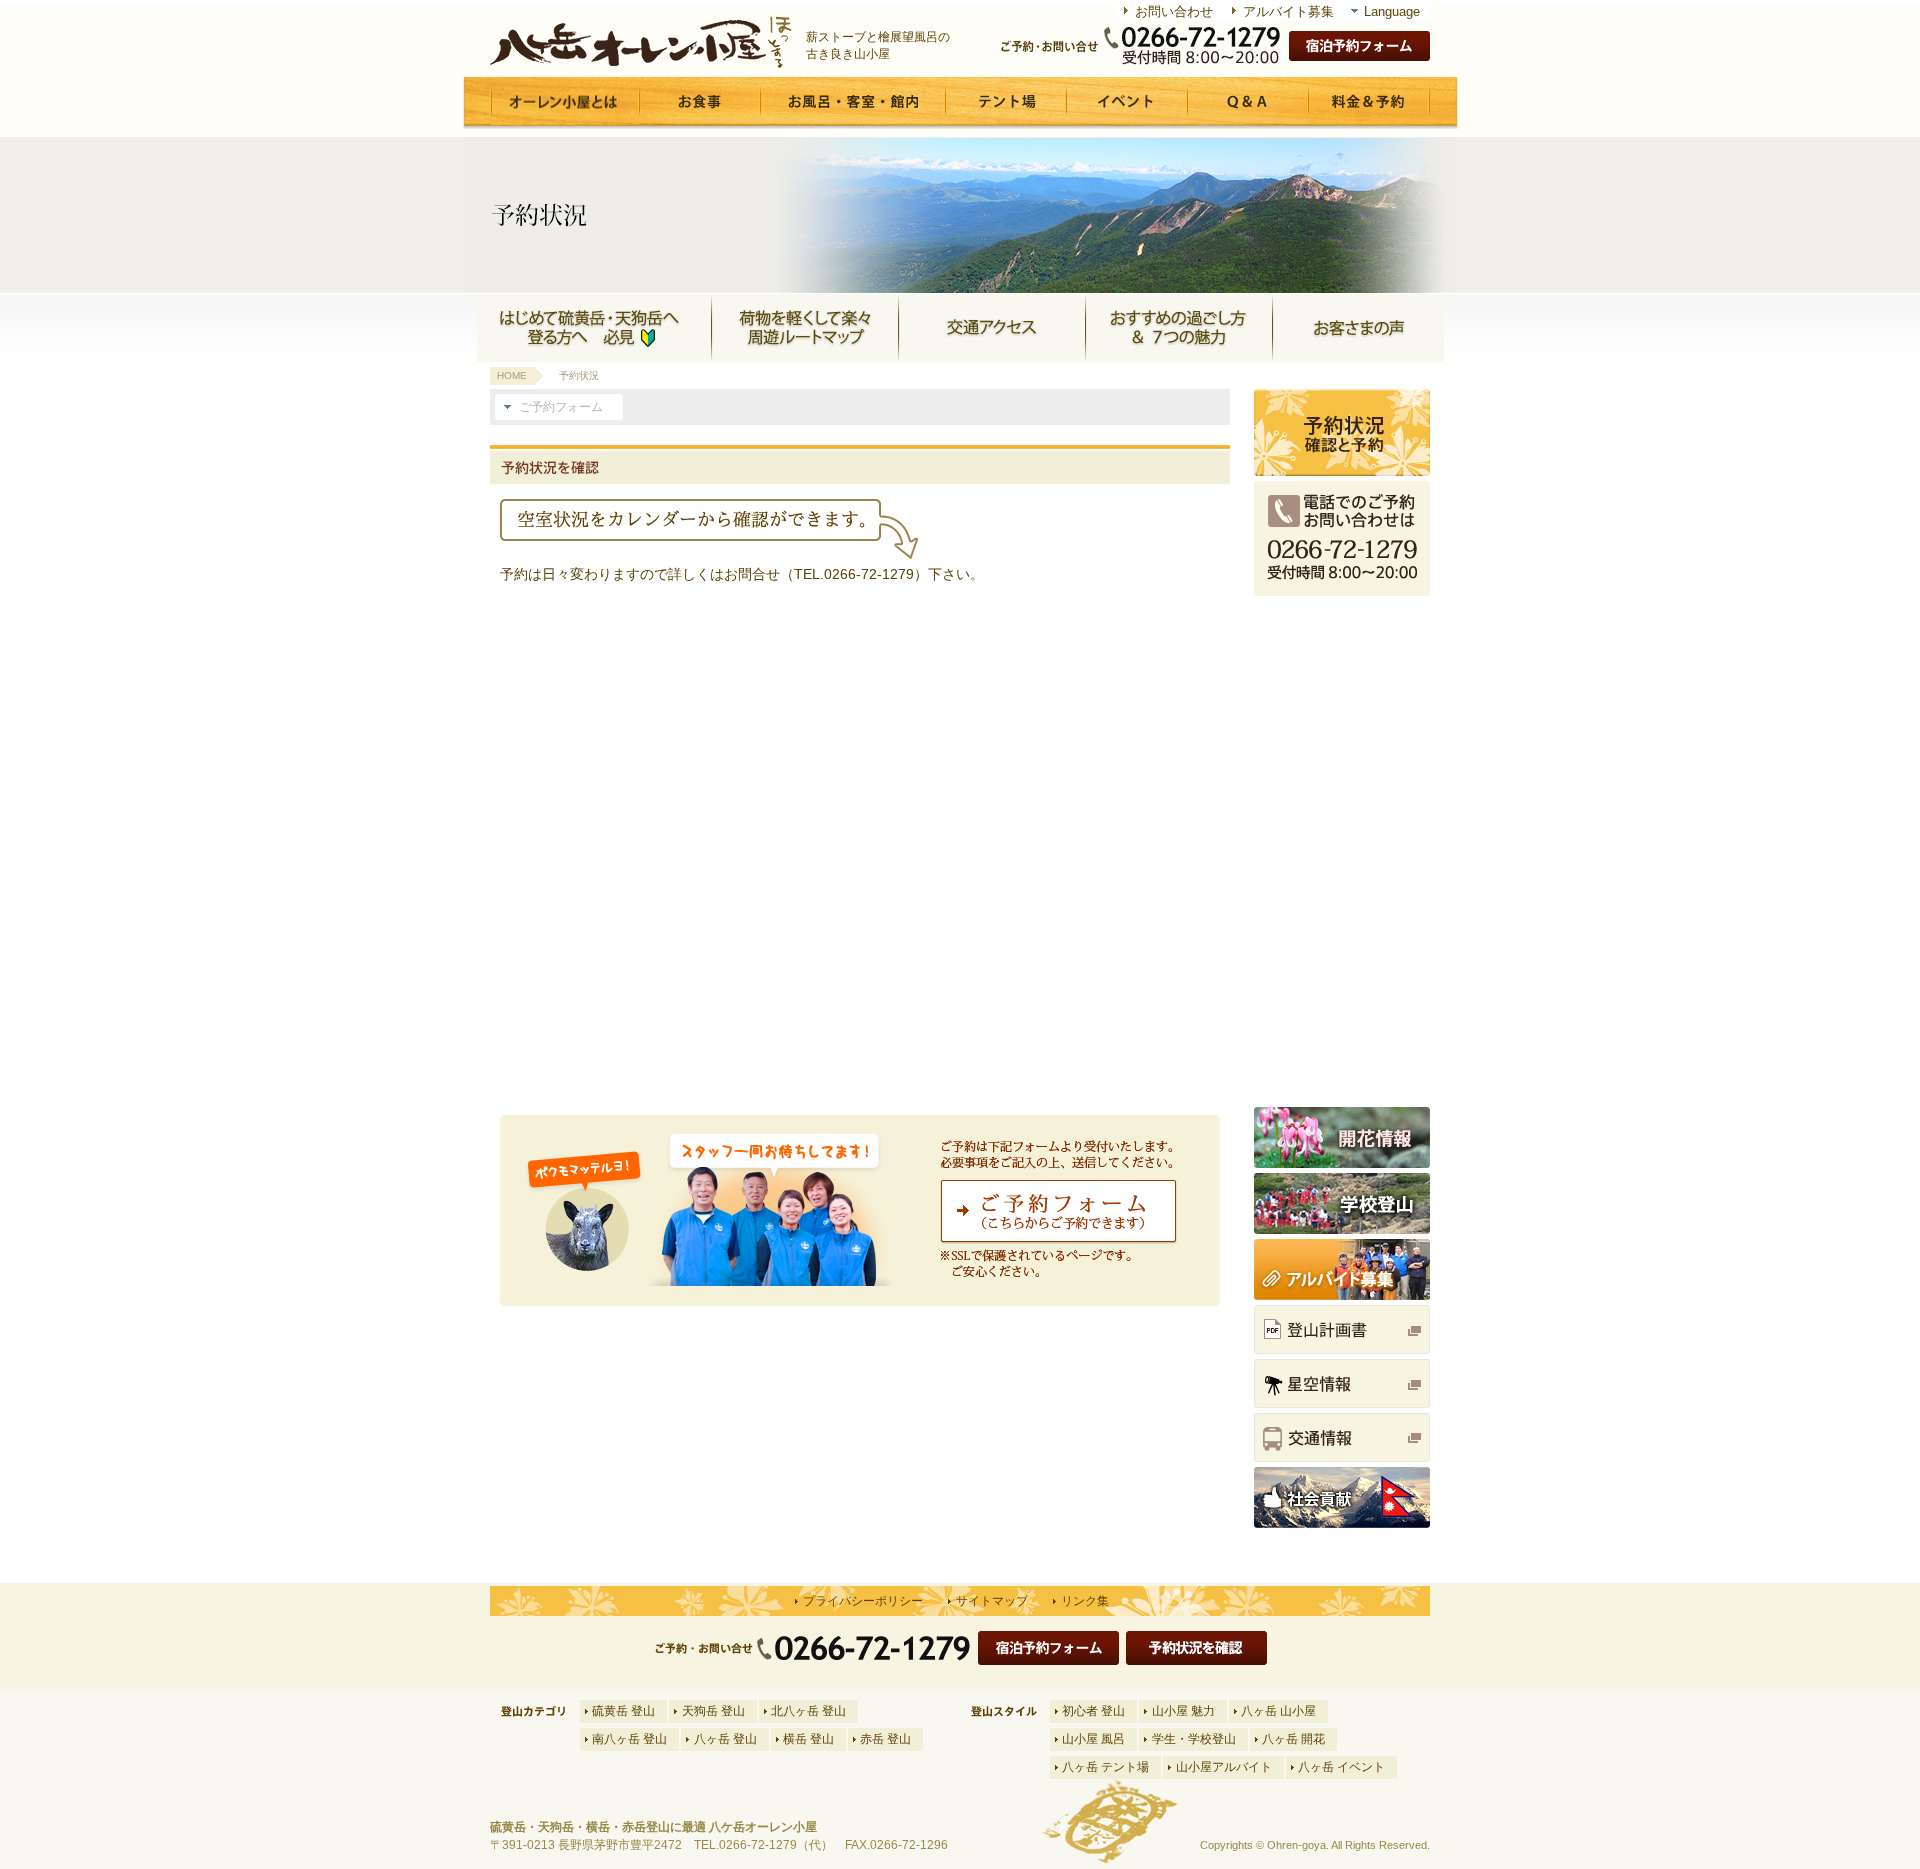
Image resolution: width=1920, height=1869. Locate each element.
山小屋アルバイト (1224, 1767)
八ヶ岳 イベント (1341, 1767)
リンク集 (1085, 1601)
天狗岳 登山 (713, 1711)
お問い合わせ (1174, 11)
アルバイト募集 (1288, 11)
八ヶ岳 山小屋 (1278, 1711)
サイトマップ (992, 1601)
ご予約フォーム (561, 407)
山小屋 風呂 (1093, 1739)
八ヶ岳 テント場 (1105, 1767)
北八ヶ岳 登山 (808, 1711)
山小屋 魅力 (1183, 1711)
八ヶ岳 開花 (1293, 1739)
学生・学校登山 (1194, 1739)
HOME (512, 375)
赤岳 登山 (885, 1739)
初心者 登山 (1093, 1711)
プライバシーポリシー (863, 1601)
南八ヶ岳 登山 (629, 1739)
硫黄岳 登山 (623, 1711)
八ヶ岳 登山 (725, 1739)
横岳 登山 (808, 1739)
